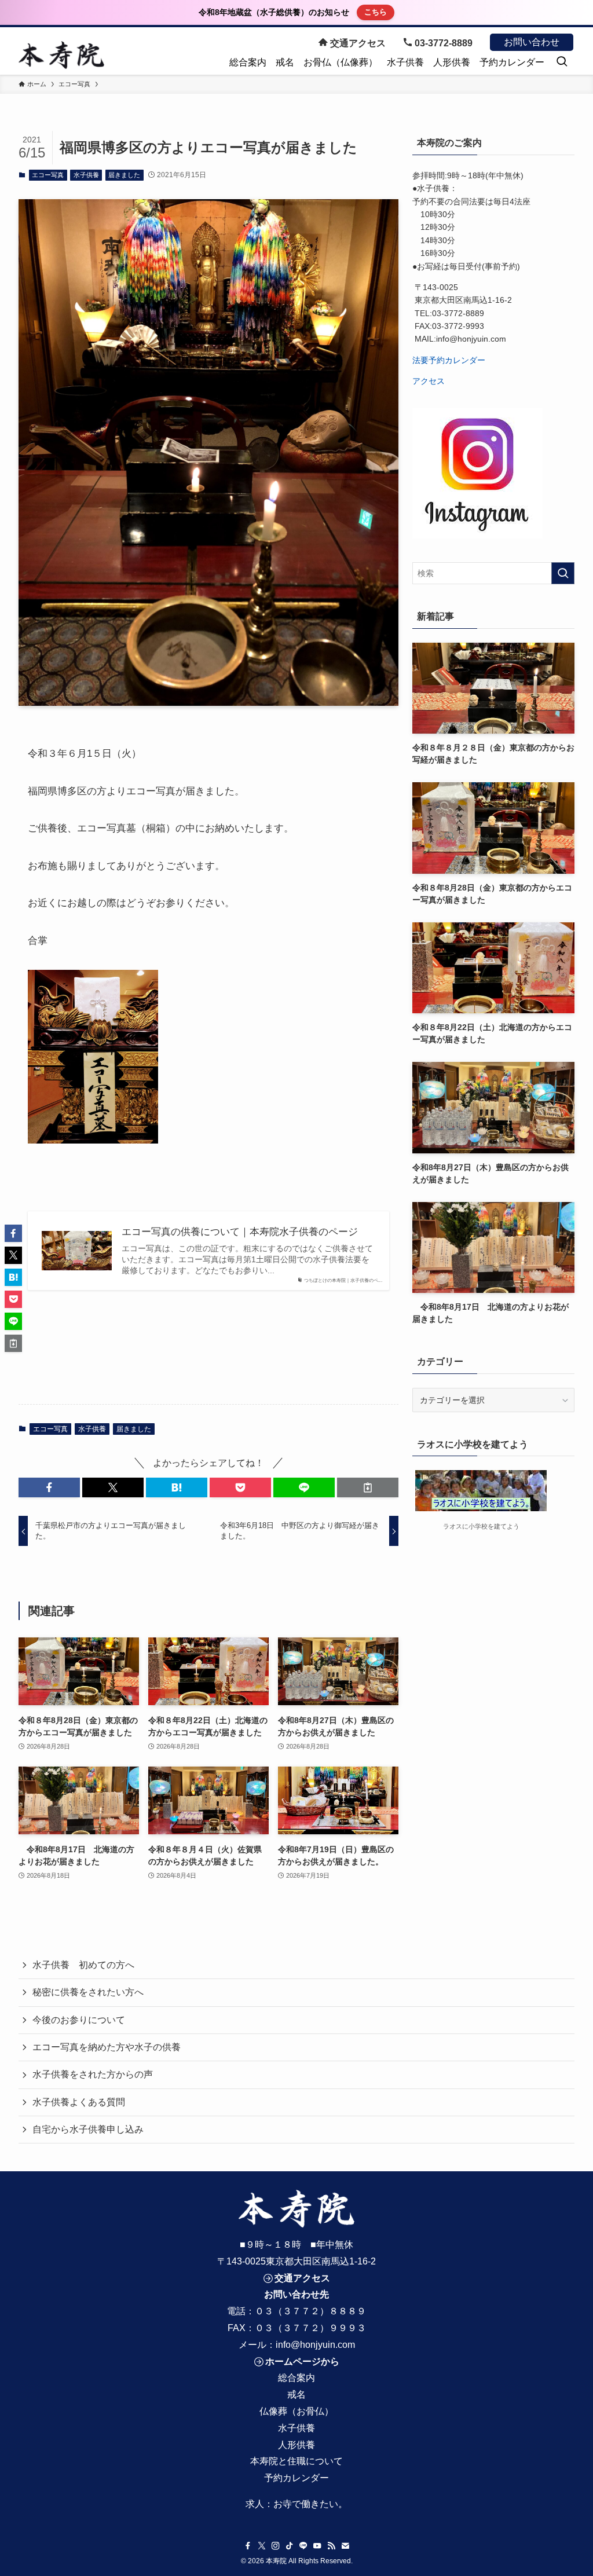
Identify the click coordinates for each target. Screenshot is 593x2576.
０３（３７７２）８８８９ (310, 2311)
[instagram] (276, 2546)
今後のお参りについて (79, 2020)
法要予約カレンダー (449, 360)
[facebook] (248, 2546)
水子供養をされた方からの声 (93, 2074)
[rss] (331, 2546)
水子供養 (86, 175)
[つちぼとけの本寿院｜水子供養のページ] (61, 55)
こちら (376, 12)
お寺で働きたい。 (310, 2504)
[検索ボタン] (562, 63)
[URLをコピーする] (368, 1487)
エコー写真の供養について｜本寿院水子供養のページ (240, 1232)
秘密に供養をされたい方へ (88, 1992)
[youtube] (317, 2546)
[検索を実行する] (563, 573)
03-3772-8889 (442, 43)
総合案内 (296, 2378)
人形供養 (296, 2445)
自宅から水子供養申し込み (88, 2129)
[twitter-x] (262, 2546)
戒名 (296, 2394)
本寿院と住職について (296, 2461)
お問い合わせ (532, 42)
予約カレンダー (296, 2478)
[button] (49, 1487)
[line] (303, 2546)
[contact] (345, 2546)
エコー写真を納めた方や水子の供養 (107, 2047)
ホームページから (302, 2361)
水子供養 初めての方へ (83, 1965)
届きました (124, 175)
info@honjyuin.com (315, 2345)
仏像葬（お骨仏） (296, 2411)
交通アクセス (357, 43)
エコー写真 (48, 175)
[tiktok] (290, 2546)
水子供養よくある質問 (79, 2102)
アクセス (429, 381)
